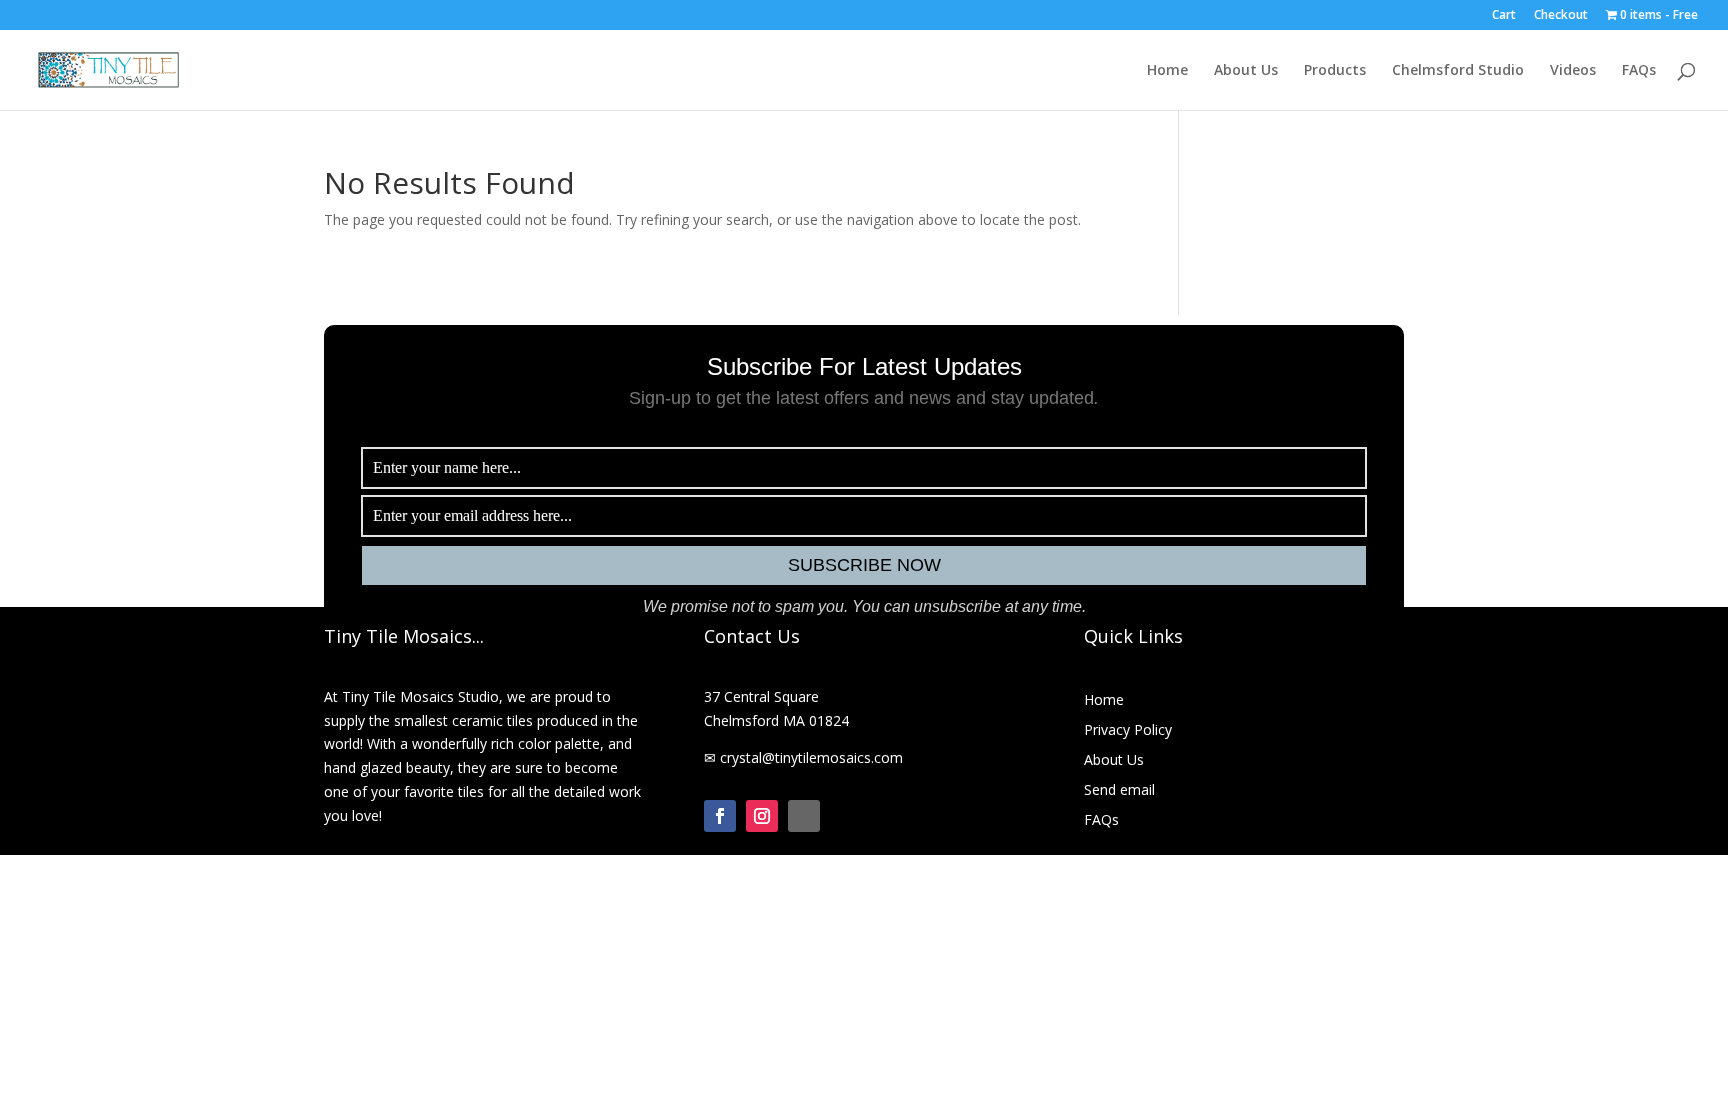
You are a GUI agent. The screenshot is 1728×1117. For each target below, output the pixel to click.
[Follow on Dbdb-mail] (804, 816)
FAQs (1639, 71)
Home (1167, 71)
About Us (1246, 71)
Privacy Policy (1128, 731)
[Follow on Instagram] (762, 816)
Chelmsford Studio (1458, 71)
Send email (1119, 791)
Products (1335, 71)
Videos (1573, 71)
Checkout (1561, 16)
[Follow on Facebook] (720, 816)
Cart (1504, 16)
